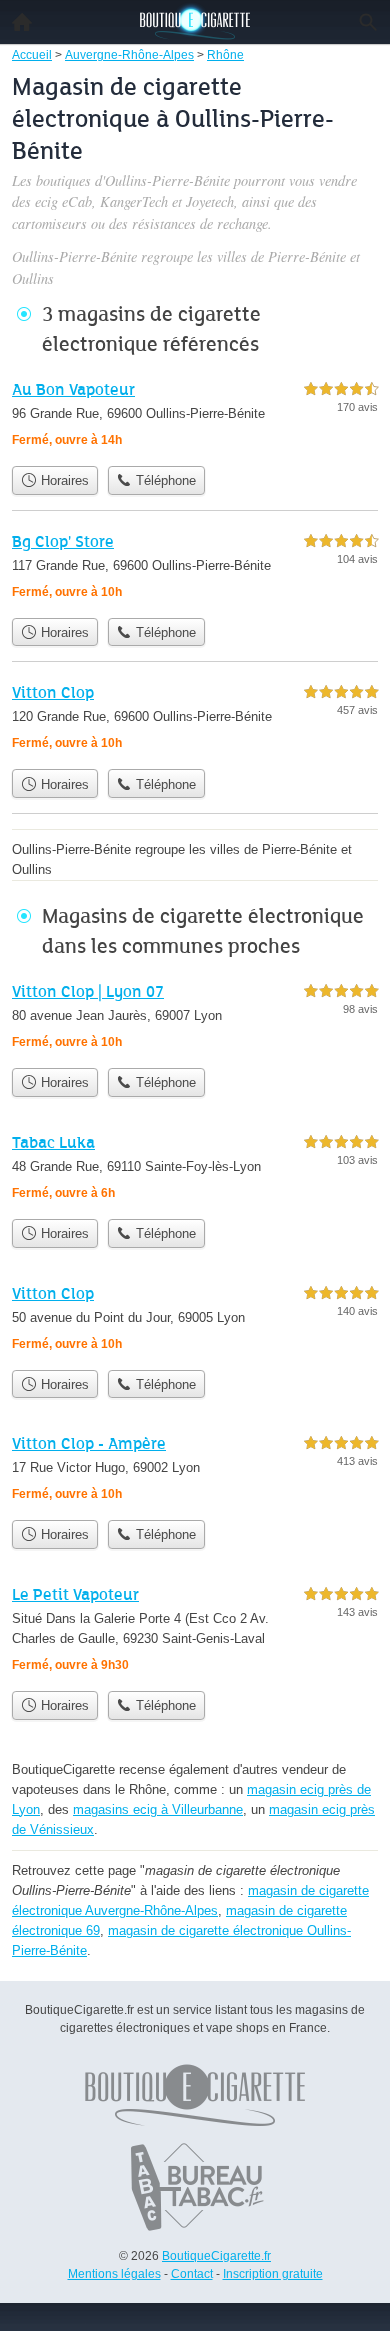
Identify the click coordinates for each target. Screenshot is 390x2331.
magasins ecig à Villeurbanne (158, 1809)
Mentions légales (114, 2274)
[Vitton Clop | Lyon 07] (195, 1018)
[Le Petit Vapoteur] (195, 1631)
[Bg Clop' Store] (195, 568)
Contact (192, 2274)
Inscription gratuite (273, 2274)
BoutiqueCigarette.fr (216, 2256)
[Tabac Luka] (195, 1169)
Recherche (368, 22)
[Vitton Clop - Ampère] (195, 1470)
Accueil (22, 22)
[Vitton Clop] (195, 719)
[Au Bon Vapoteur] (195, 416)
